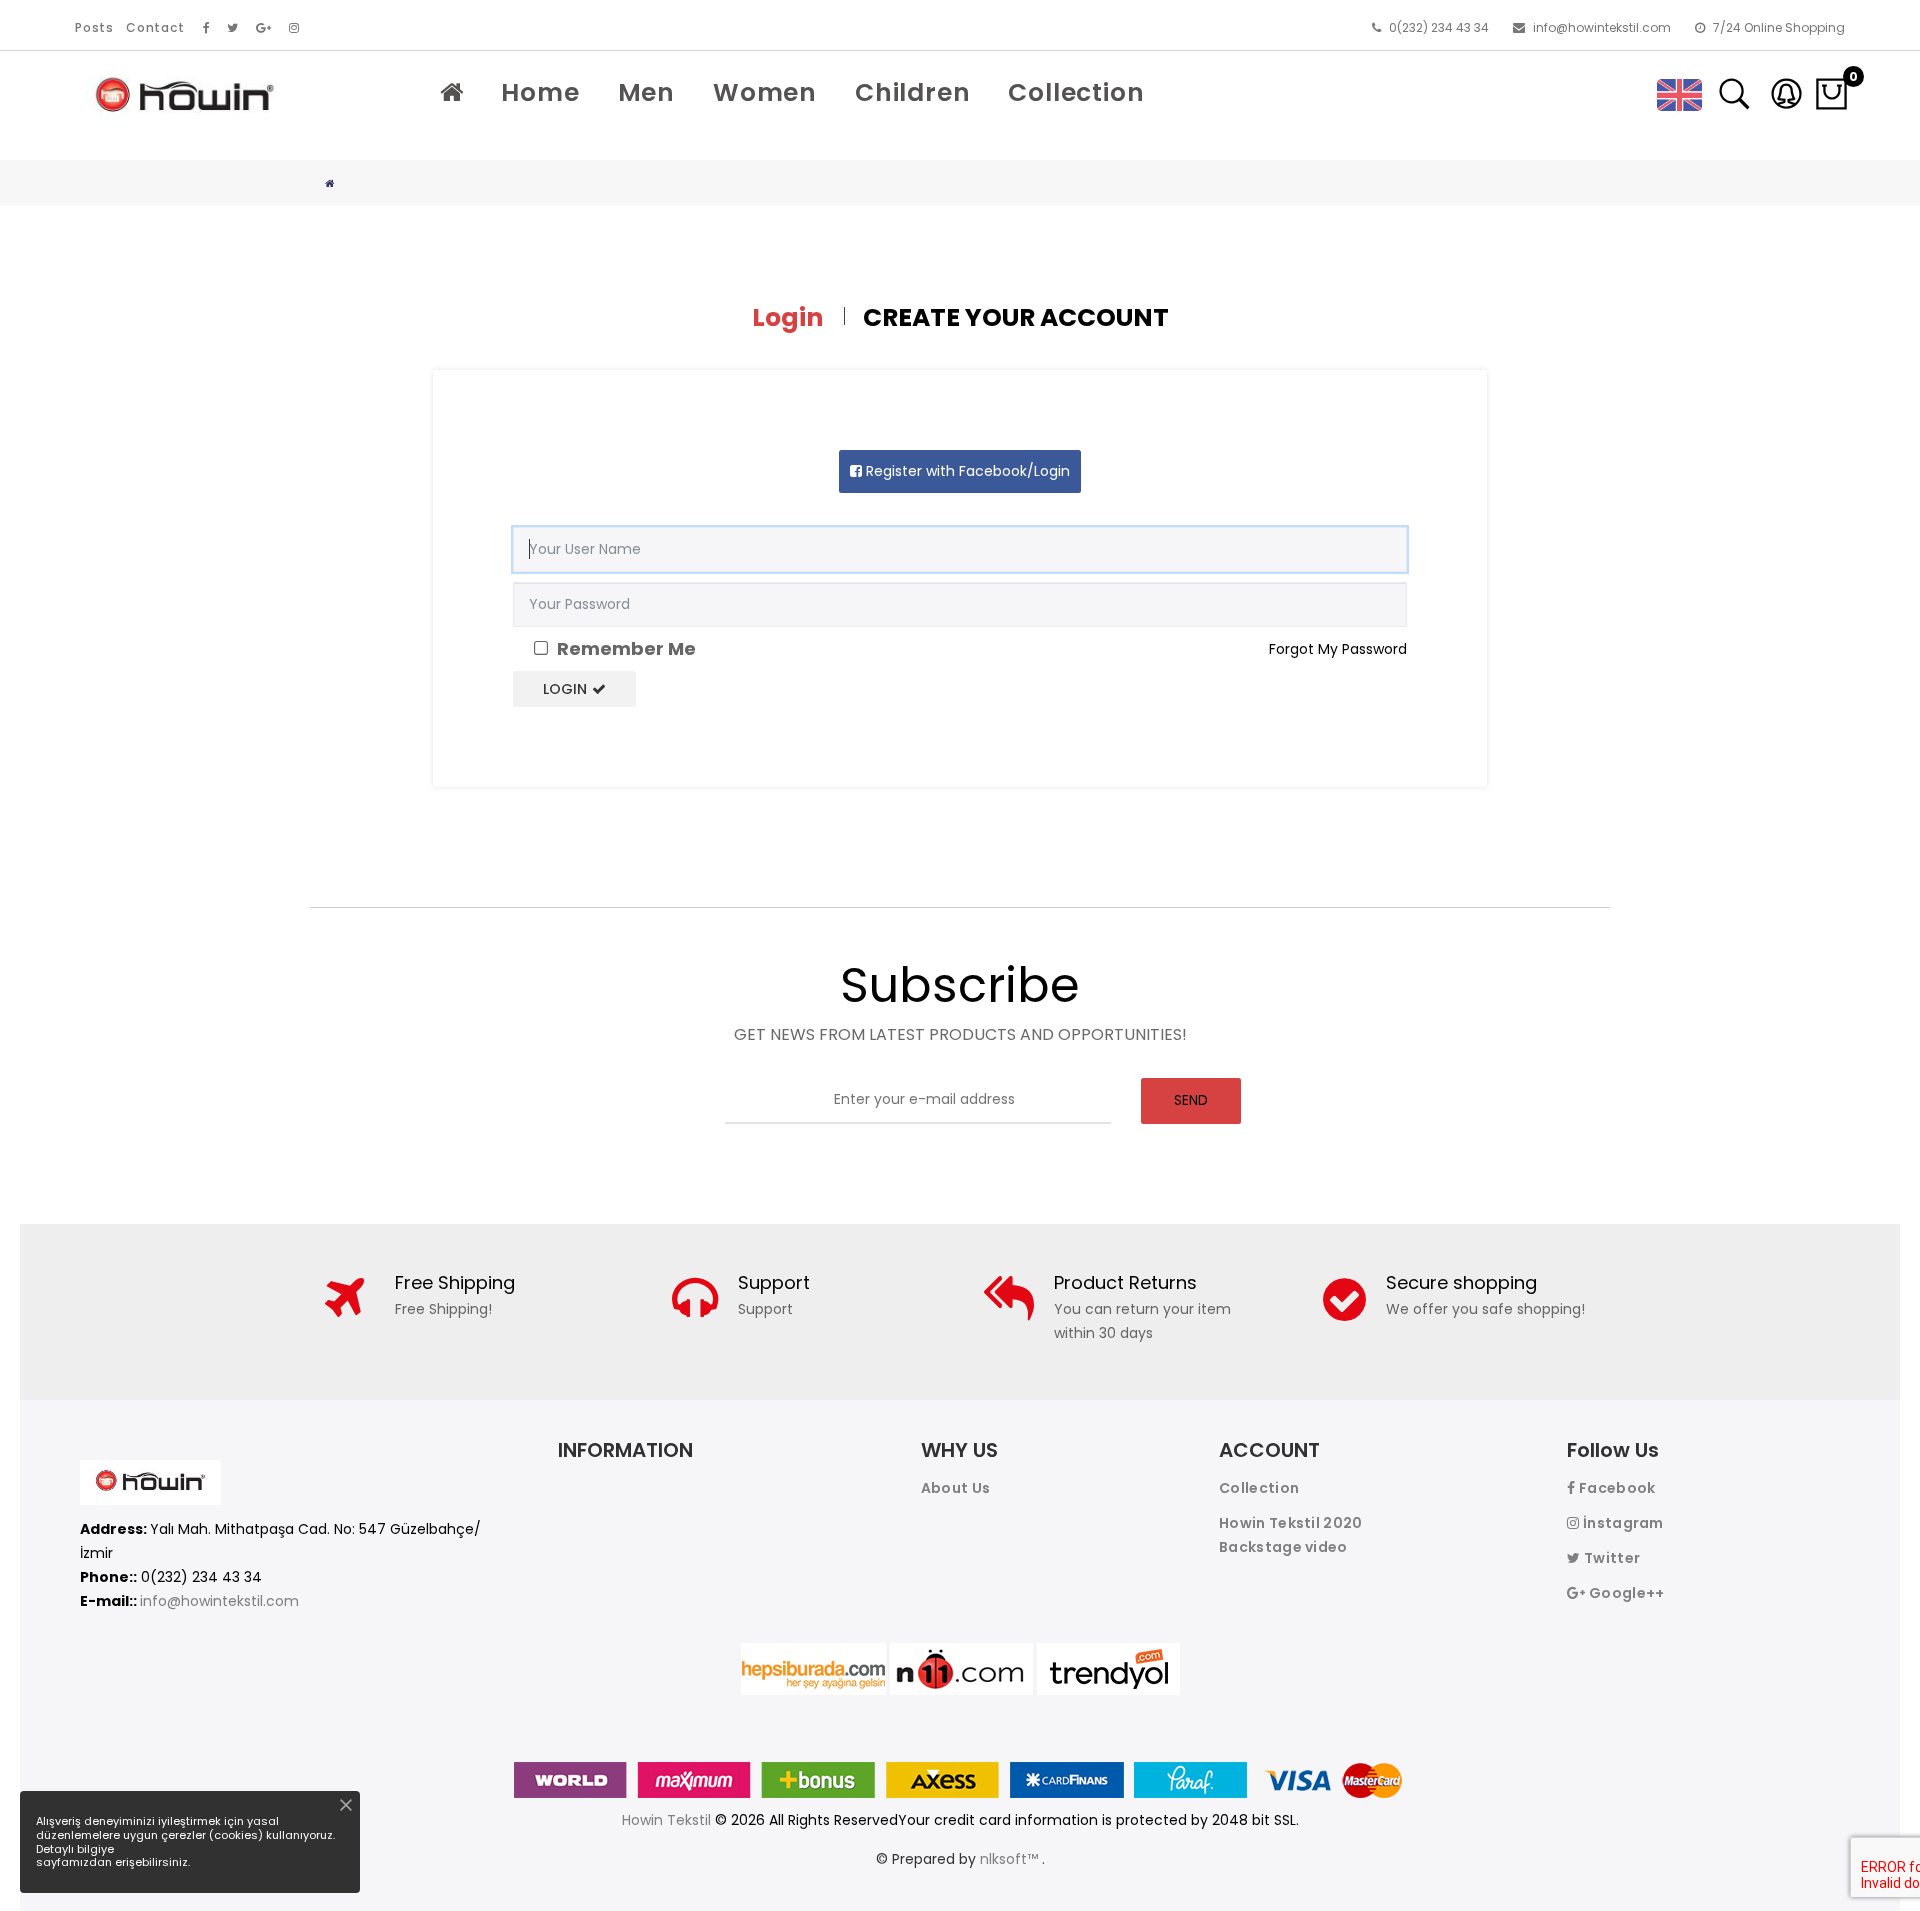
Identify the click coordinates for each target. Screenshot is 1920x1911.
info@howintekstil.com (1600, 27)
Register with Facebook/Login (966, 471)
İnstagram (1621, 1523)
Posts (94, 27)
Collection (1076, 92)
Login (565, 689)
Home (540, 92)
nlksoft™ (1011, 1859)
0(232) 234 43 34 (1437, 27)
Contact (155, 27)
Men (646, 92)
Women (765, 92)
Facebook (1615, 1488)
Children (912, 92)
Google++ (1625, 1593)
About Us (955, 1488)
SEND (1191, 1100)
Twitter (1610, 1558)
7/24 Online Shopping (1777, 27)
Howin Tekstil (666, 1820)
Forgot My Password (1338, 649)
